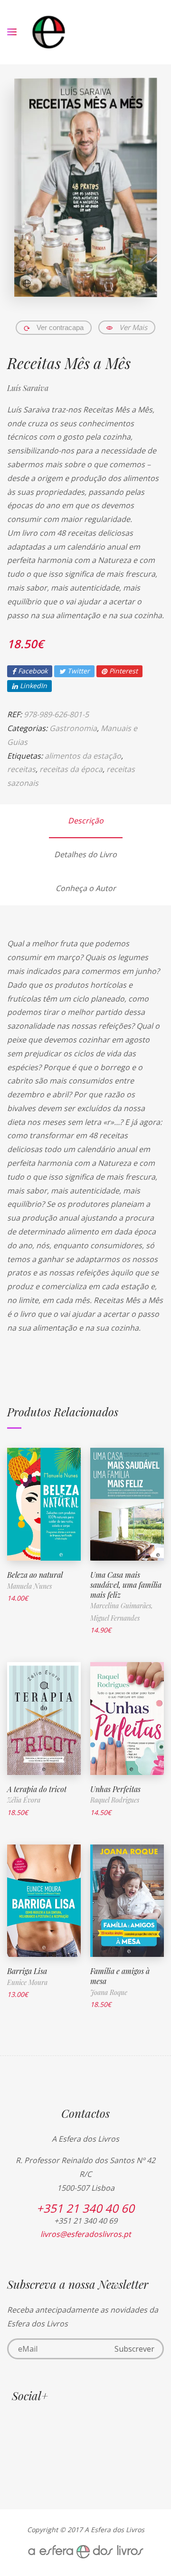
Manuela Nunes (29, 1586)
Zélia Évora (24, 1800)
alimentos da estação (83, 756)
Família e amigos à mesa (120, 1976)
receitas (21, 769)
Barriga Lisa (27, 1971)
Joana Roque (109, 1992)
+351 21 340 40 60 (85, 2208)
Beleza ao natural (35, 1575)
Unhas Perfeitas (115, 1789)
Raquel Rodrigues (115, 1800)
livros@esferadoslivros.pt (86, 2234)
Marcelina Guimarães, (122, 1606)
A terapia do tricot (37, 1789)
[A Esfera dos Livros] (49, 32)
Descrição (86, 821)
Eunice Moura (27, 1982)
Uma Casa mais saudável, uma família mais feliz (126, 1585)
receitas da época (71, 769)
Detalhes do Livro (85, 854)
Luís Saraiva (28, 388)
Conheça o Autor (86, 888)
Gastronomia (73, 728)
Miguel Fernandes (115, 1618)
